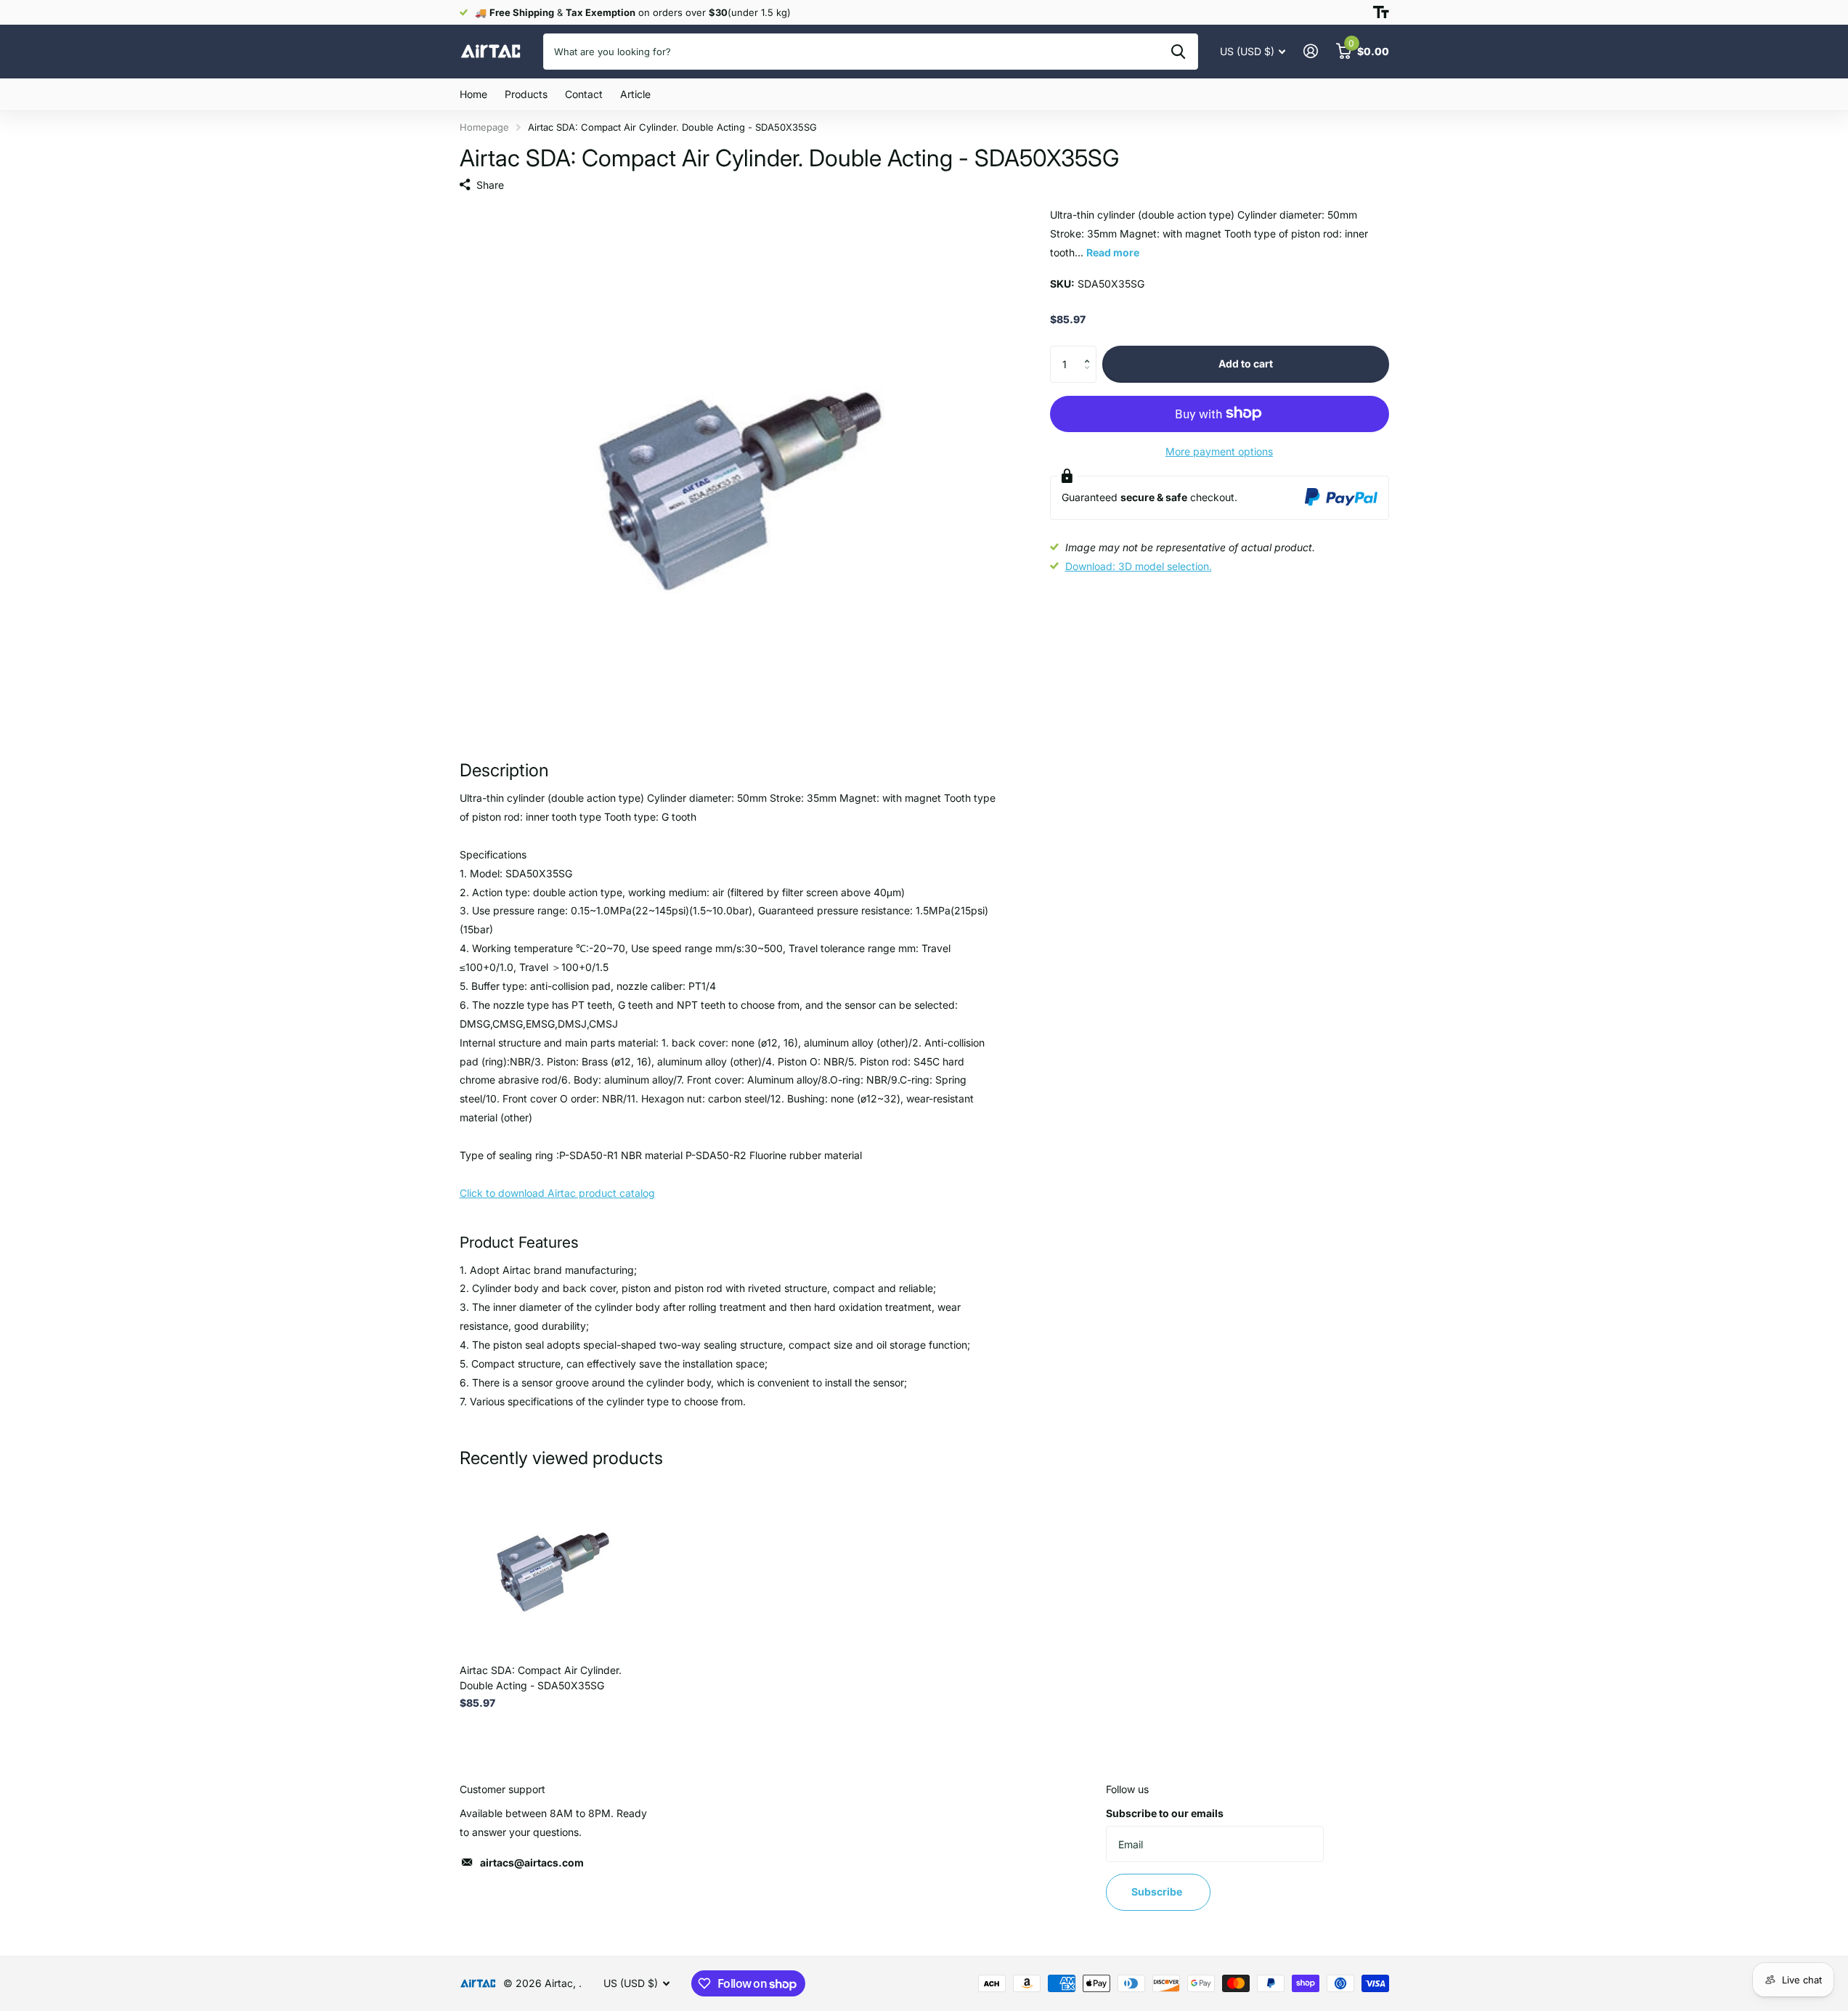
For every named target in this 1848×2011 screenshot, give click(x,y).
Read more (1113, 252)
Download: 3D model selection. (1139, 566)
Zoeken (1178, 52)
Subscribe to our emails (1165, 1813)
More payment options (1219, 451)
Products (526, 94)
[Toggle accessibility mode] (1381, 12)
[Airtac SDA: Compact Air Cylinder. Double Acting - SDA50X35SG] (548, 1565)
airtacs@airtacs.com (532, 1862)
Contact (584, 94)
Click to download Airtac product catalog (557, 1193)
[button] (1091, 351)
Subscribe (1158, 1892)
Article (635, 94)
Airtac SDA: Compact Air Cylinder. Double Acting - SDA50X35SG (541, 1678)
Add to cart (1246, 363)
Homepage (484, 127)
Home (473, 94)
